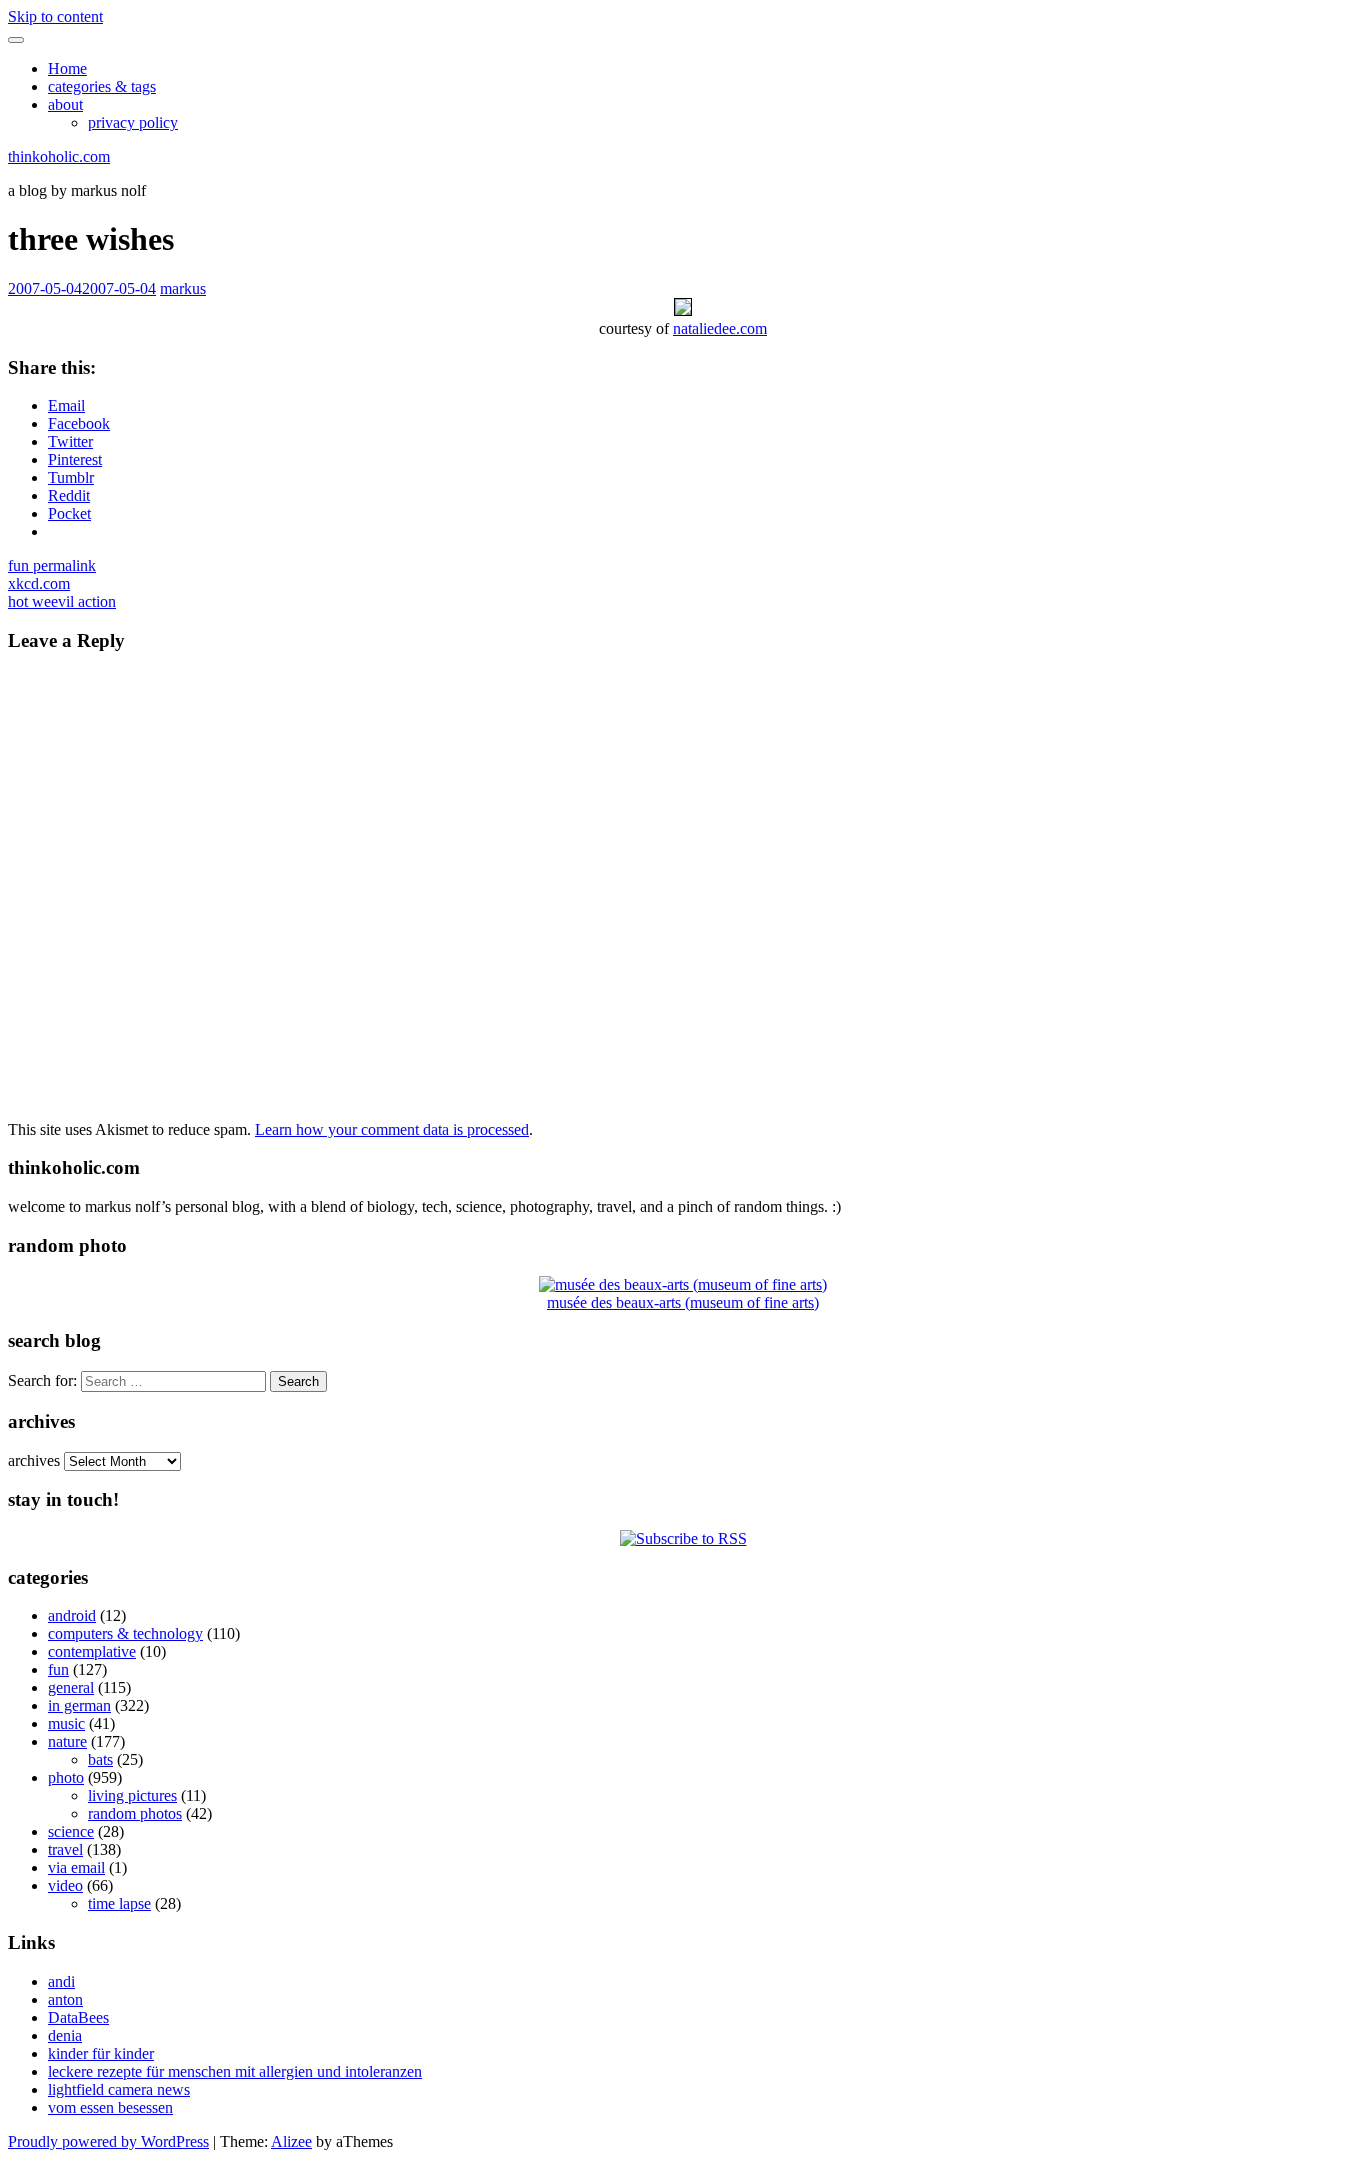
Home (67, 68)
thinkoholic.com (59, 156)
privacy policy (133, 122)
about (65, 104)
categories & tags (102, 86)
